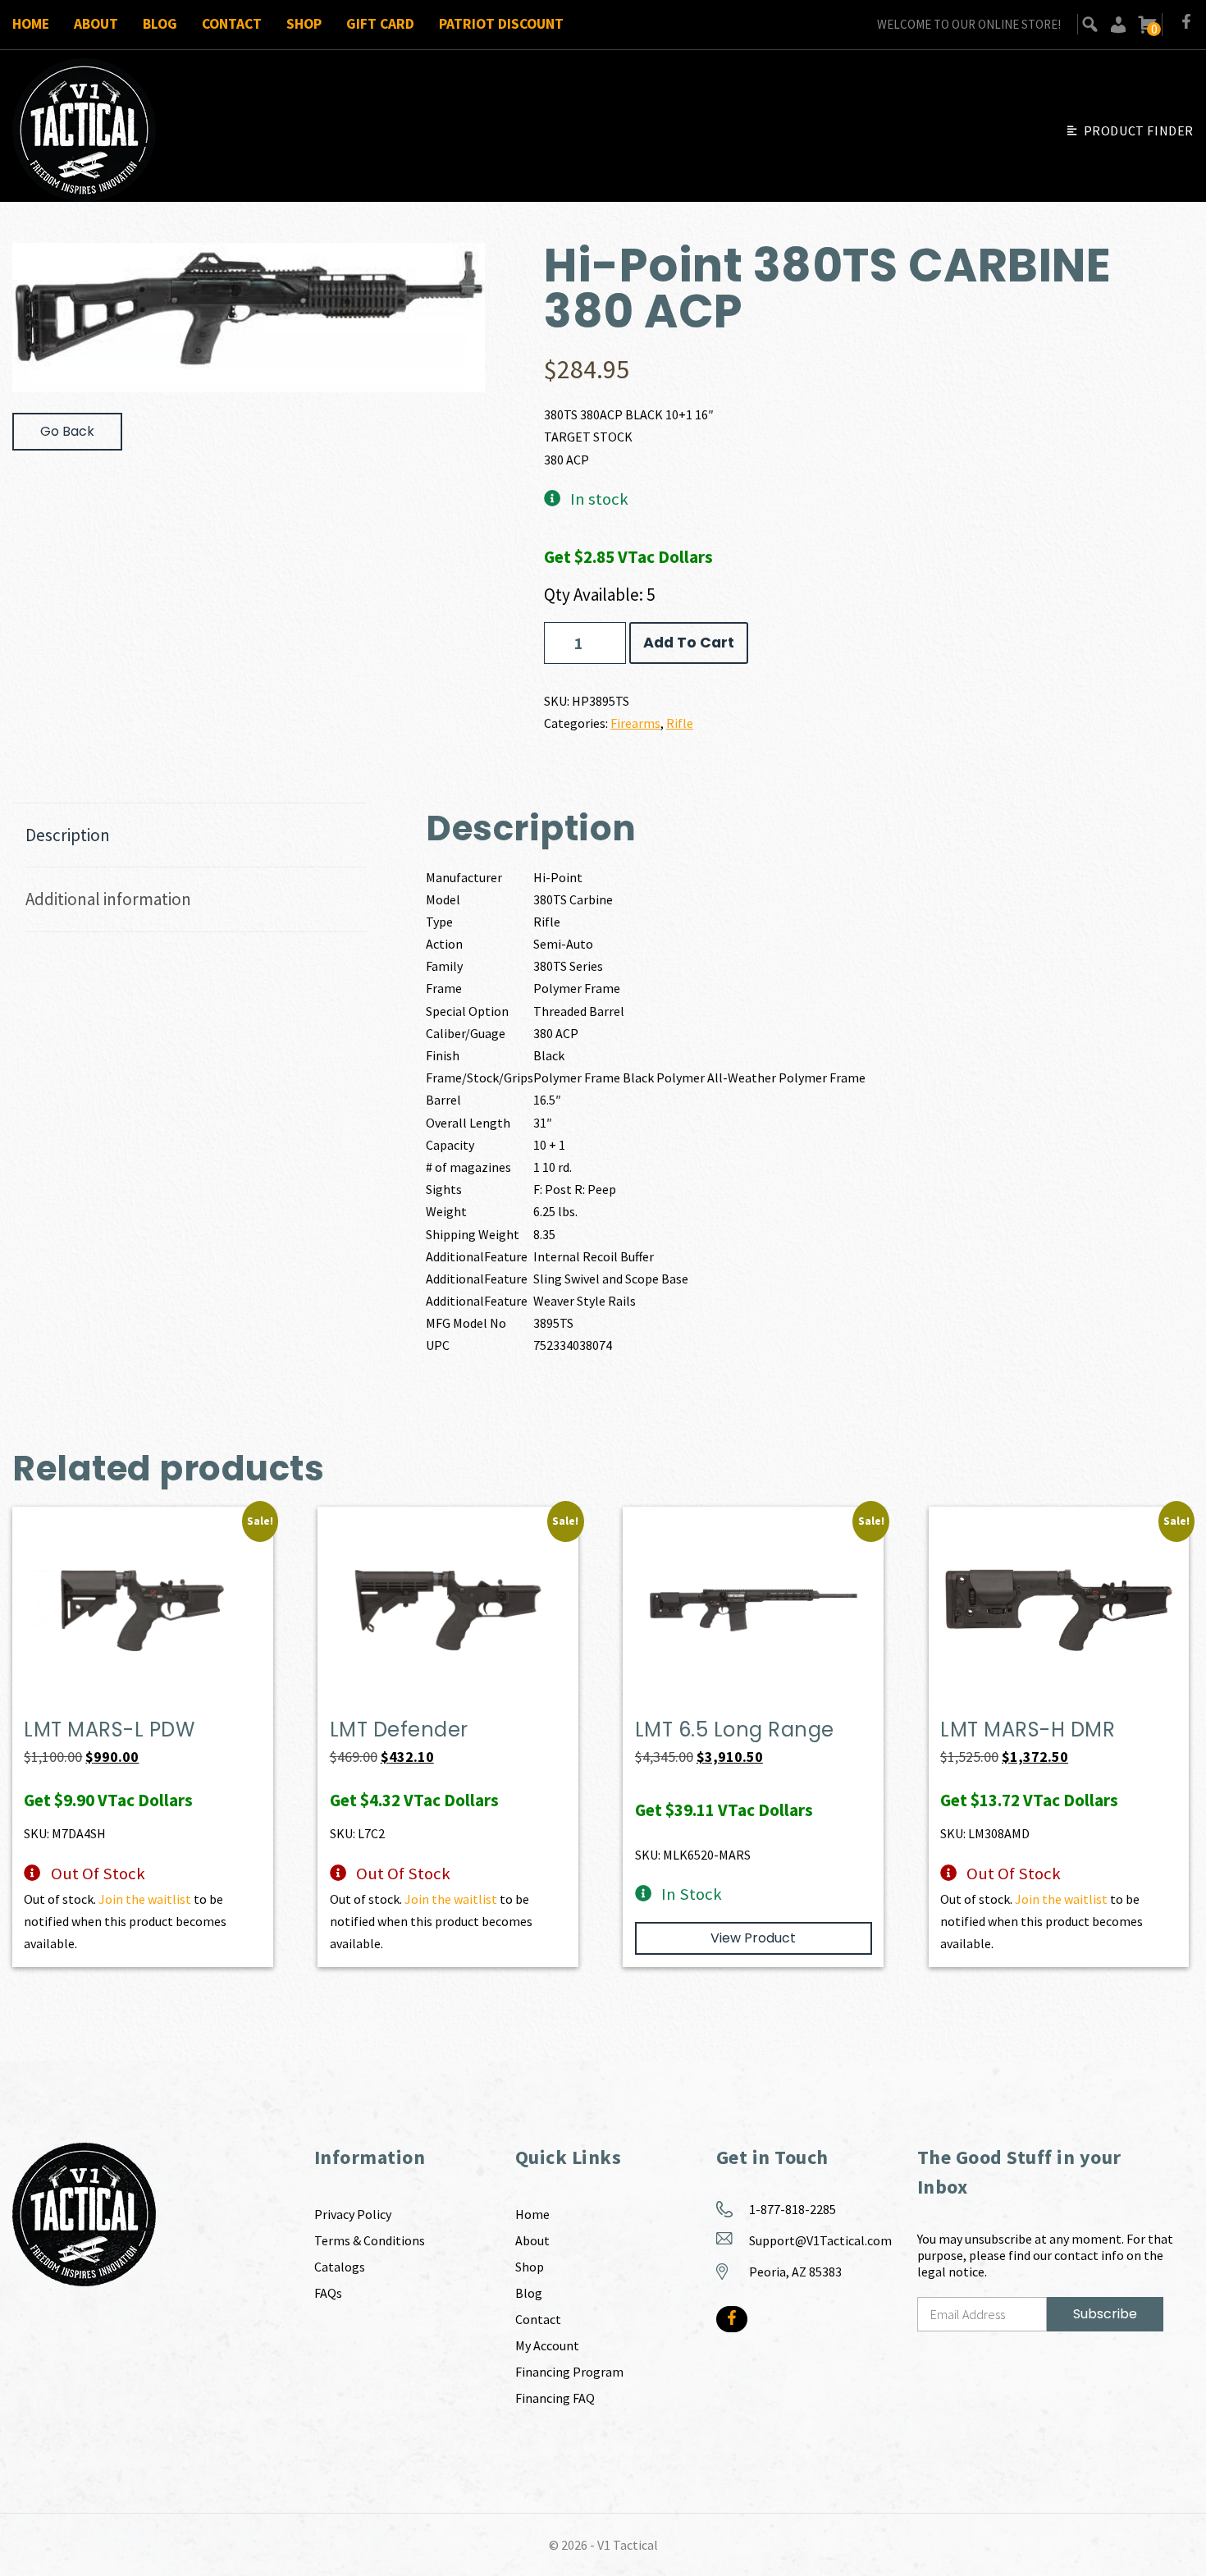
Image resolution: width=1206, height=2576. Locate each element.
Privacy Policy (353, 2214)
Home (31, 24)
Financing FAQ (555, 2398)
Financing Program (569, 2372)
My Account (547, 2345)
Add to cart (689, 643)
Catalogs (340, 2267)
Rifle (680, 723)
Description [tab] (68, 835)
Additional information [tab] (108, 899)
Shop (304, 24)
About (96, 24)
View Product (753, 1938)
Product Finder (1139, 130)
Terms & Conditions (370, 2240)
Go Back (67, 431)
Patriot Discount (501, 24)
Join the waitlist (145, 1899)
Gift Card (380, 24)
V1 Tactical (628, 2545)
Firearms (635, 723)
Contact (232, 24)
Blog (160, 24)
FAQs (328, 2293)
